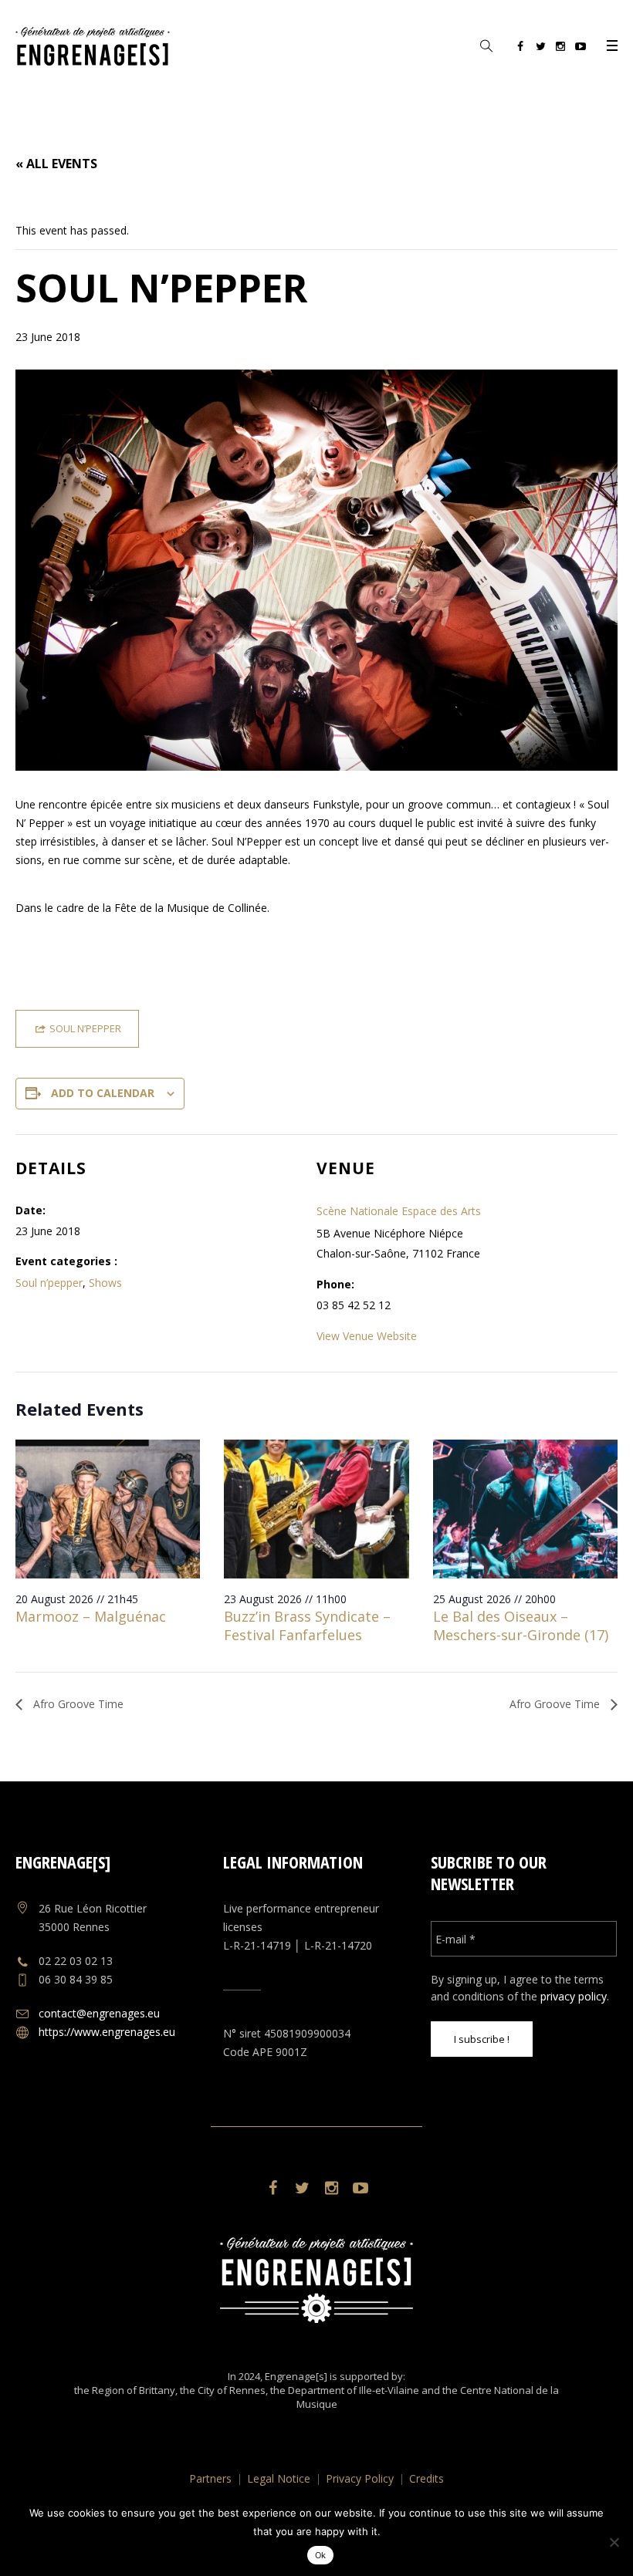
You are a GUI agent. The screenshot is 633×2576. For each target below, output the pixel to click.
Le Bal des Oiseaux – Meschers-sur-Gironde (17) (521, 1626)
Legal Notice (279, 2478)
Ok (321, 2555)
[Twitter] (540, 49)
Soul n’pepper (49, 1283)
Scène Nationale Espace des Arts (399, 1211)
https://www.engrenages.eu (107, 2032)
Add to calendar (103, 1093)
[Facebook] (520, 49)
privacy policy (574, 1996)
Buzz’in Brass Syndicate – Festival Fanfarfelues (307, 1626)
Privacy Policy (360, 2478)
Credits (427, 2478)
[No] (614, 2542)
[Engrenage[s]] (316, 2280)
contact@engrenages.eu (99, 2013)
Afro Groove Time (77, 1704)
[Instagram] (560, 49)
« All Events (56, 164)
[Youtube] (581, 49)
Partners (210, 2478)
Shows (105, 1283)
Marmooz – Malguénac (91, 1616)
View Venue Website (367, 1336)
